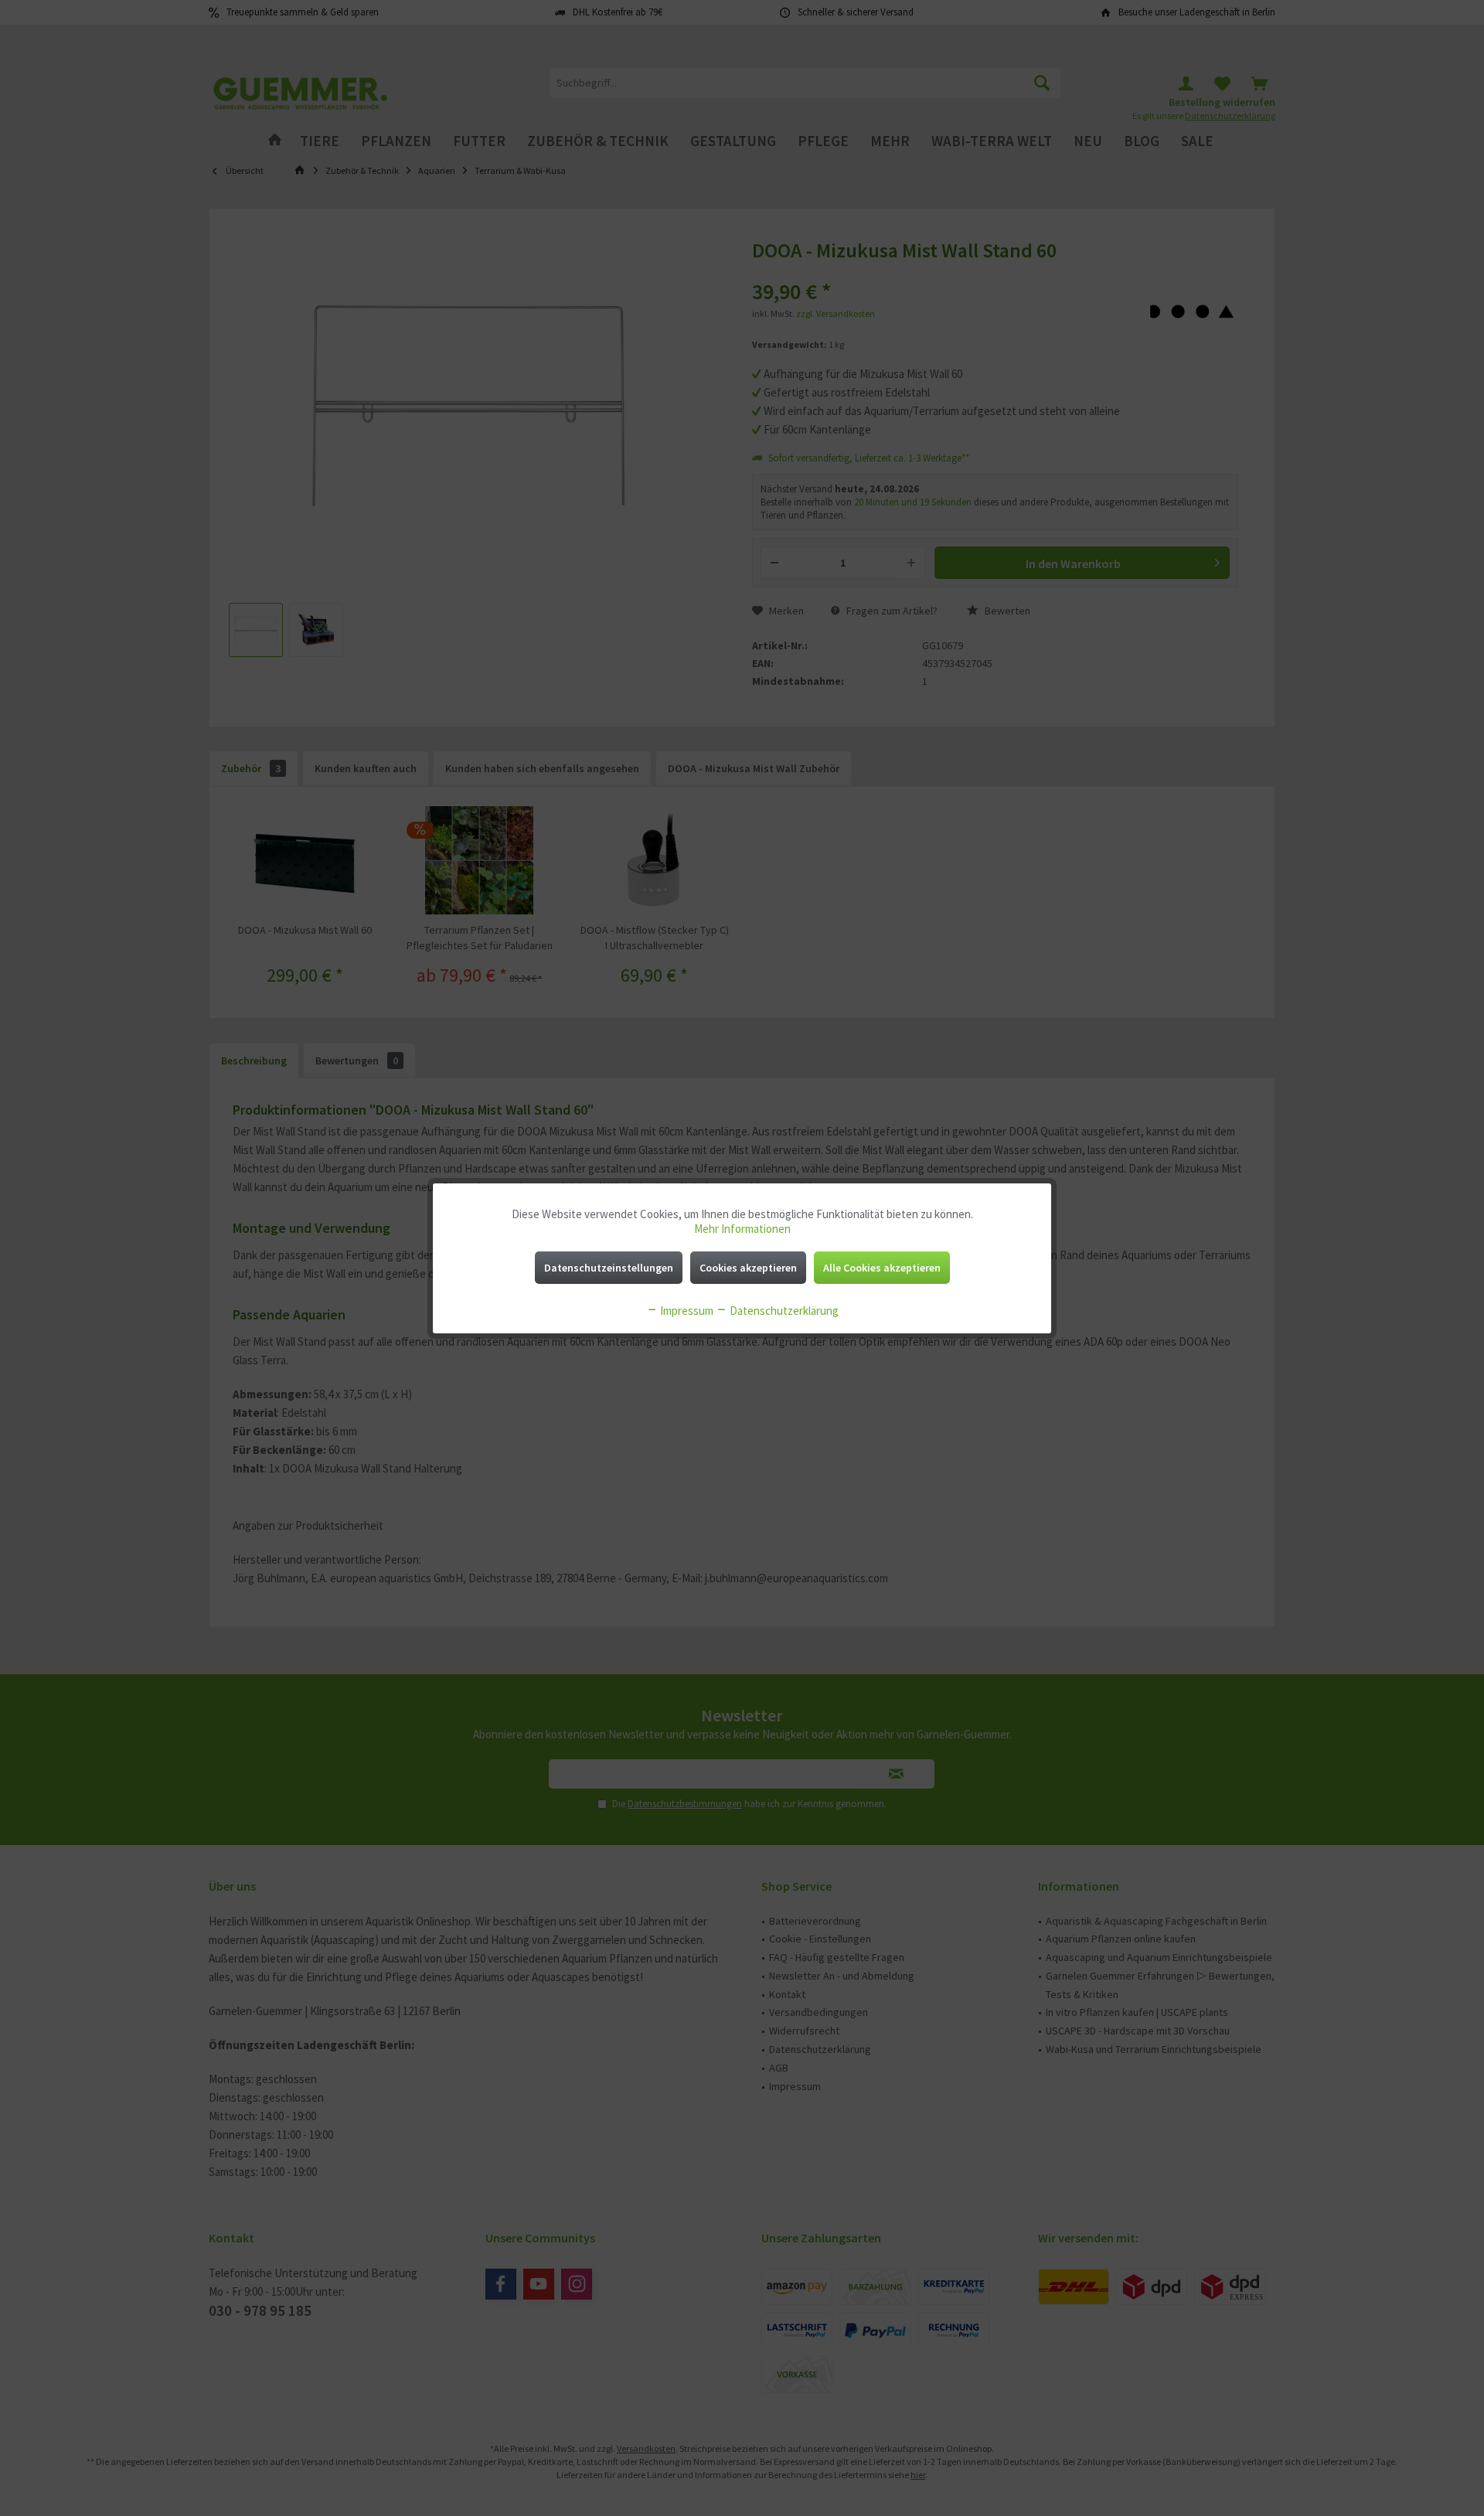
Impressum (686, 1311)
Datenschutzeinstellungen (609, 1268)
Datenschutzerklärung (783, 1311)
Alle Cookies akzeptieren (882, 1268)
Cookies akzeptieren (748, 1268)
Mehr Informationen (742, 1229)
